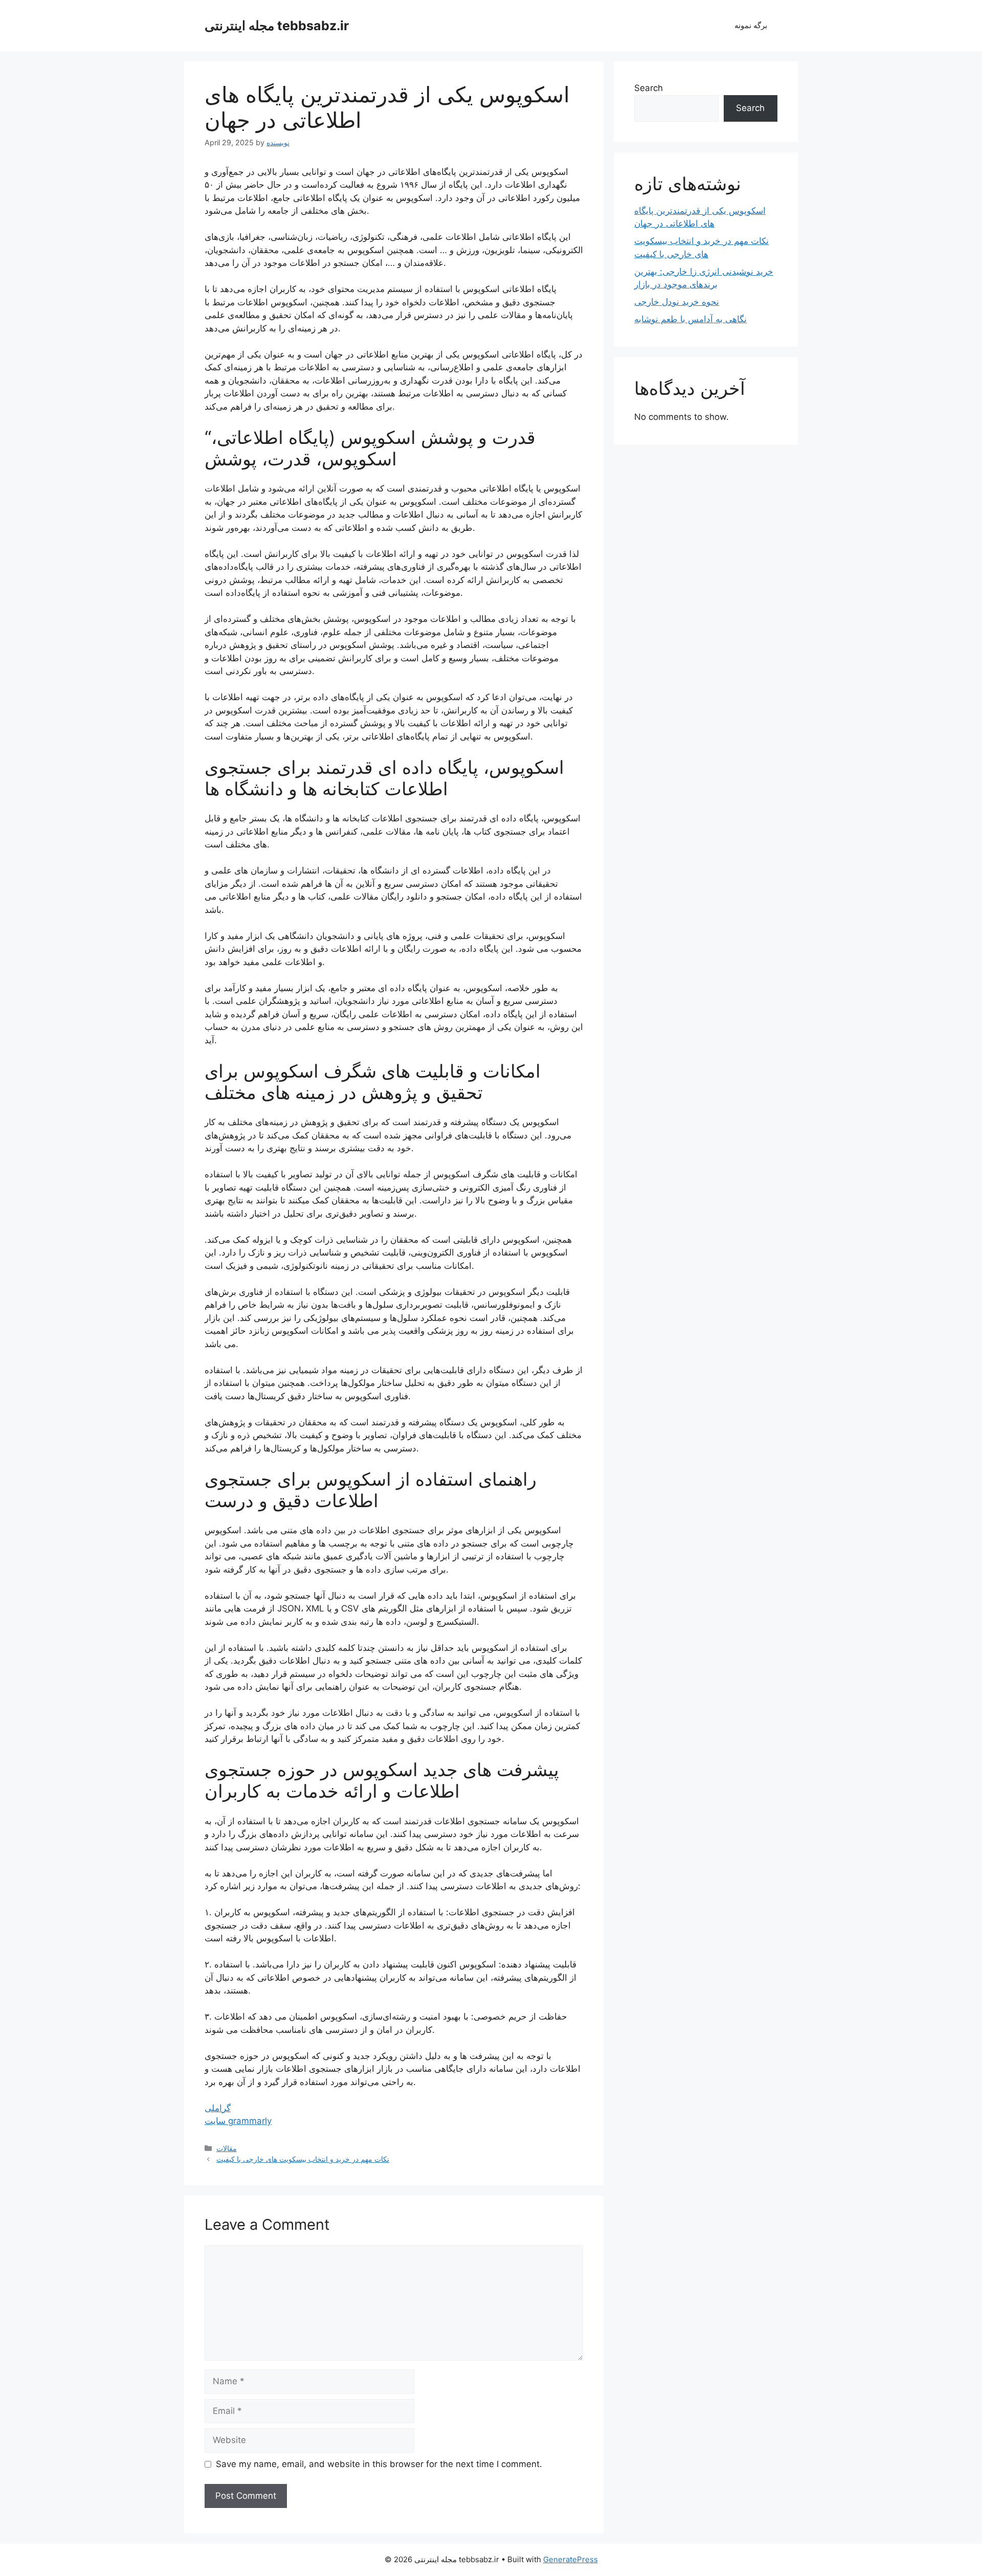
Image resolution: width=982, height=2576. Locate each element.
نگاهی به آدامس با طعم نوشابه (690, 319)
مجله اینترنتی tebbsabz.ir (277, 26)
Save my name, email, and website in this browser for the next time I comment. (379, 2464)
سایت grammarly (238, 2121)
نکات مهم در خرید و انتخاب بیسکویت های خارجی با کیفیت (303, 2159)
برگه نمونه (751, 25)
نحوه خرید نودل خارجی (677, 302)
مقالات (227, 2148)
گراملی (218, 2108)
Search (649, 88)
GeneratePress (571, 2559)
